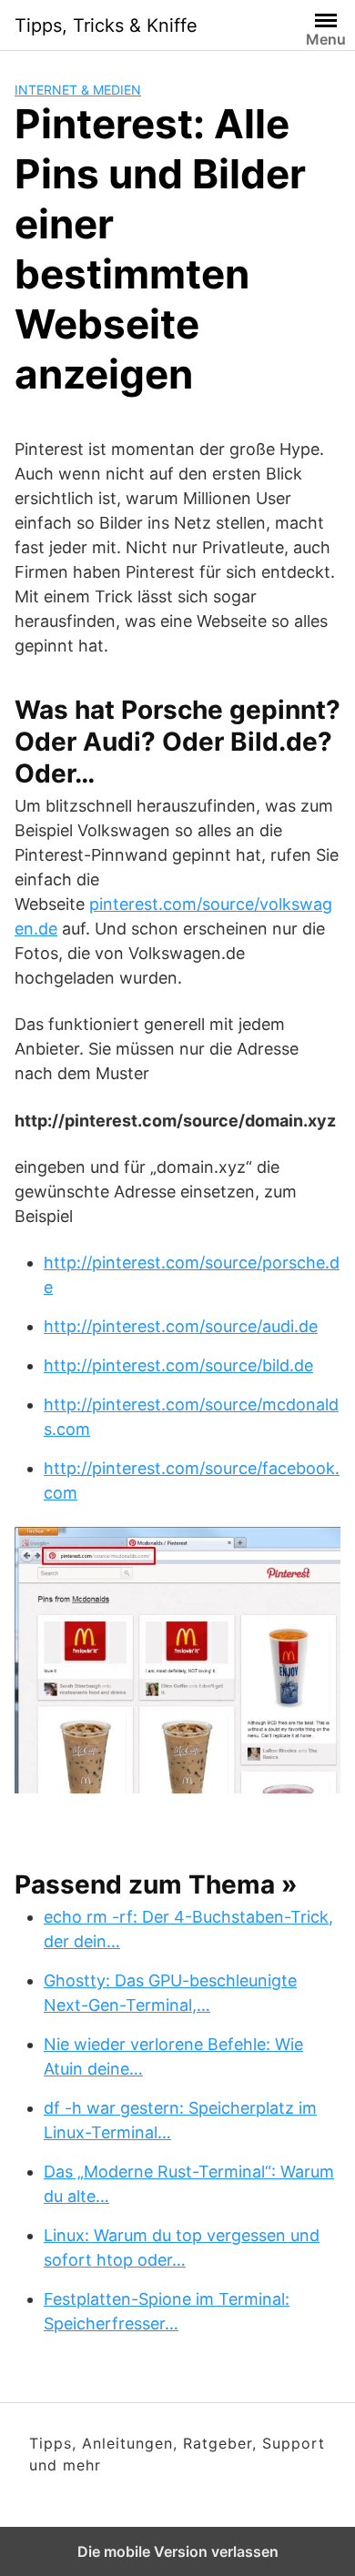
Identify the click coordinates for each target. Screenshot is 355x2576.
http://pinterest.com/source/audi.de (181, 1326)
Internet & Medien (78, 90)
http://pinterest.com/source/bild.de (178, 1365)
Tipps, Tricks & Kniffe (106, 25)
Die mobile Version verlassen (178, 2551)
